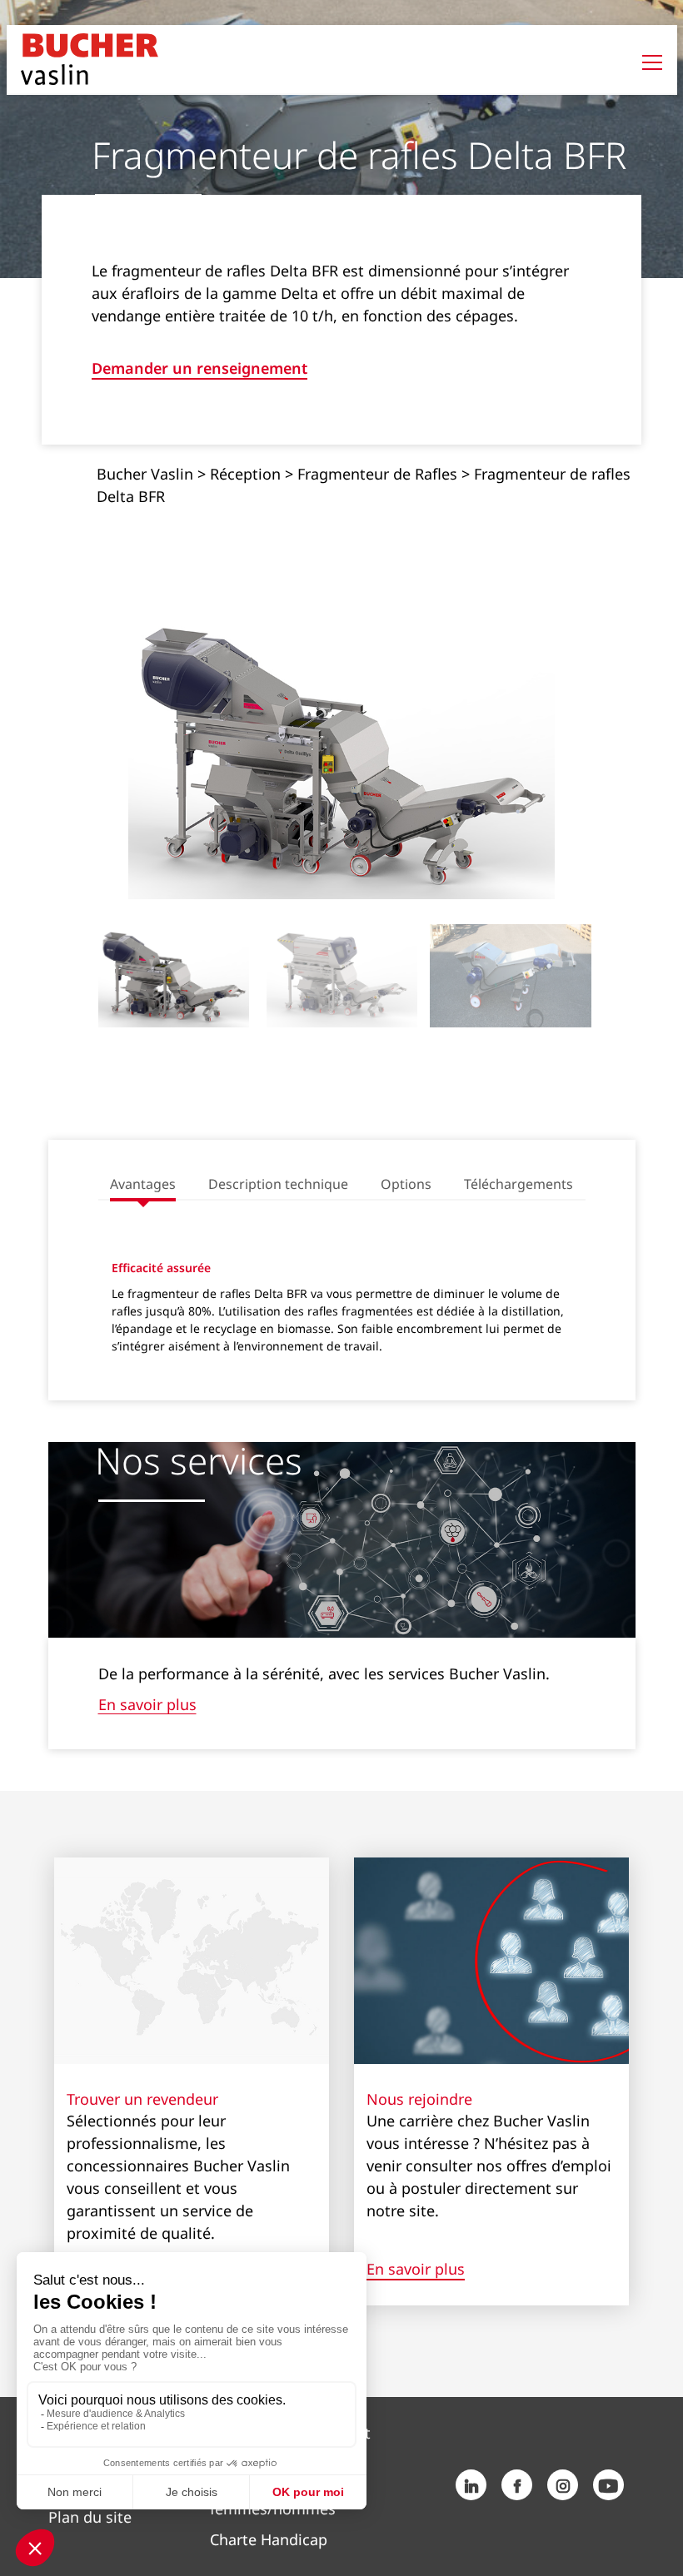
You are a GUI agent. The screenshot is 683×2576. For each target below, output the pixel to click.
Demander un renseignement (199, 369)
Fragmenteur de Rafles (377, 474)
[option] (342, 752)
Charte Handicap (269, 2539)
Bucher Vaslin (145, 474)
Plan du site (90, 2517)
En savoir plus (147, 1704)
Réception (245, 474)
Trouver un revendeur (142, 2099)
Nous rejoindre (419, 2099)
